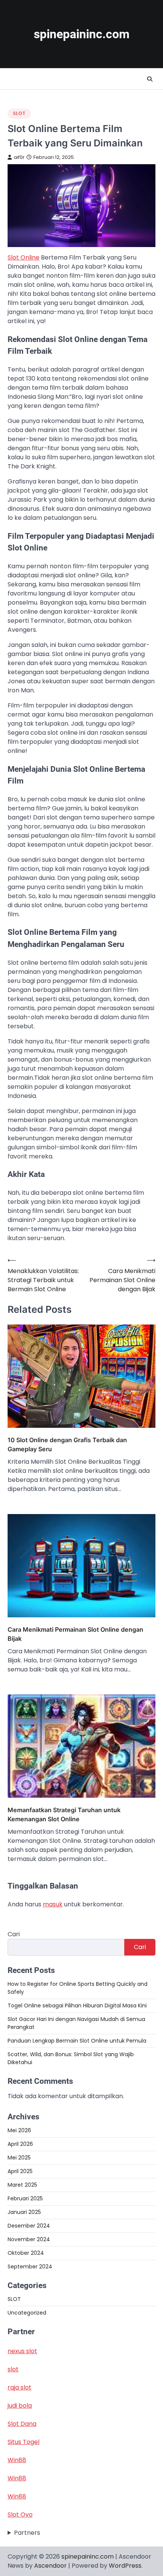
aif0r (19, 157)
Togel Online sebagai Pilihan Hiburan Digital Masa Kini (77, 2005)
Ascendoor (50, 2566)
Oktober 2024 (26, 2253)
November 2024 (29, 2239)
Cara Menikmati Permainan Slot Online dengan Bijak (75, 1634)
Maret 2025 (22, 2185)
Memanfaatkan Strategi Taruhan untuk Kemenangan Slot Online (64, 1814)
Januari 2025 (24, 2212)
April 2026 (20, 2144)
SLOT (19, 113)
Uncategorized (27, 2313)
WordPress (125, 2566)
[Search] (150, 79)
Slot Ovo (20, 2515)
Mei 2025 (19, 2158)
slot (13, 2369)
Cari (14, 1934)
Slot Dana (22, 2424)
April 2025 (20, 2171)
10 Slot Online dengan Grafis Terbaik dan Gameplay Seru (67, 1444)
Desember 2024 (29, 2226)
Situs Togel (24, 2442)
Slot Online (24, 257)
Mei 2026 (19, 2130)
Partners (27, 2533)
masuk (53, 1904)
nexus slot (22, 2351)
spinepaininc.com (82, 34)
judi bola (20, 2406)
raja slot (20, 2387)
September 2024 (30, 2267)
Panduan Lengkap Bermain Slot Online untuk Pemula (77, 2041)
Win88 (17, 2460)
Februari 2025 (25, 2198)
